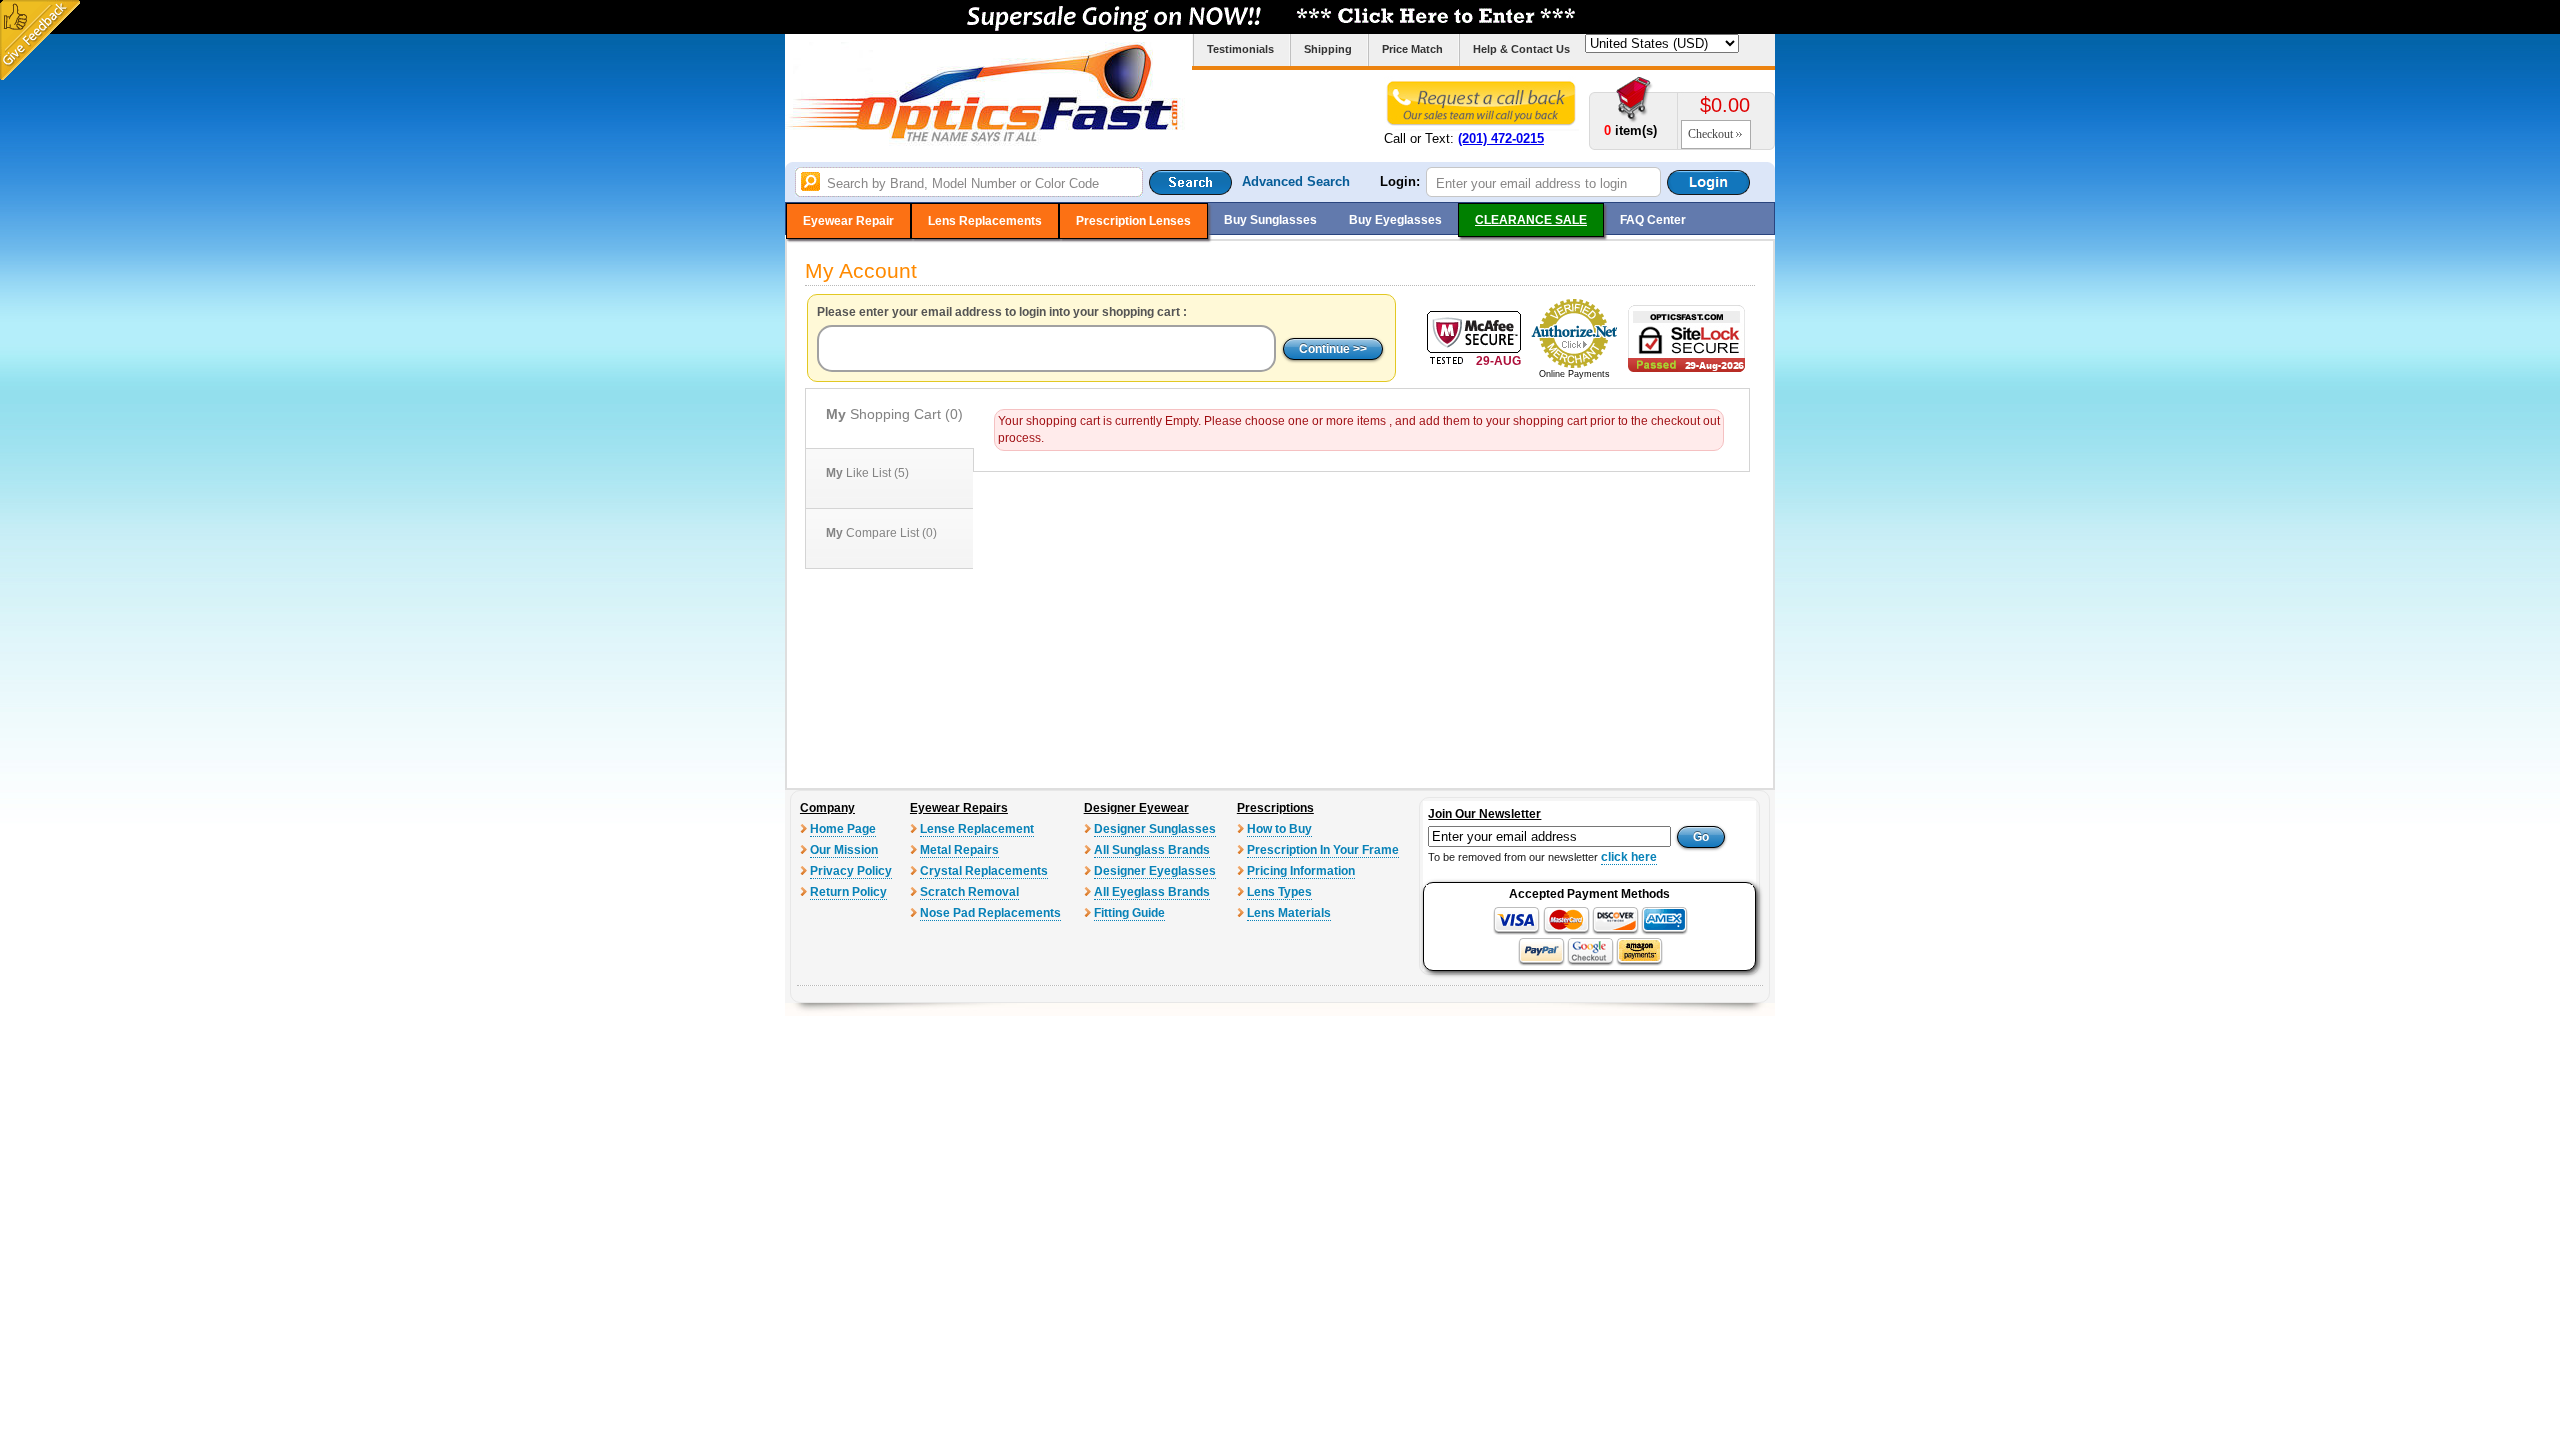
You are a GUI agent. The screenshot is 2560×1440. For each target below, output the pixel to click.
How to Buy (1279, 829)
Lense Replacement (977, 829)
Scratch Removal (969, 892)
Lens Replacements (985, 221)
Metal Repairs (959, 850)
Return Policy (848, 892)
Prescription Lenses (1133, 221)
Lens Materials (1289, 913)
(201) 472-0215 (1501, 138)
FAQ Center (1653, 220)
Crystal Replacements (984, 871)
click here (1629, 857)
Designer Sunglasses (1155, 829)
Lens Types (1279, 892)
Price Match (1412, 49)
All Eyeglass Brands (1152, 892)
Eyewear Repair (848, 221)
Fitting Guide (1129, 913)
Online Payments (1574, 374)
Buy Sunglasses (1270, 220)
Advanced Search (1296, 181)
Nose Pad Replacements (990, 913)
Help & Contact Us (1521, 49)
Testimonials (1240, 49)
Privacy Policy (851, 871)
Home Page (843, 829)
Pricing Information (1301, 871)
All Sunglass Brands (1152, 850)
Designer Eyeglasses (1155, 871)
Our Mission (844, 850)
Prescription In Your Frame (1323, 850)
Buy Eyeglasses (1395, 220)
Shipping (1328, 49)
